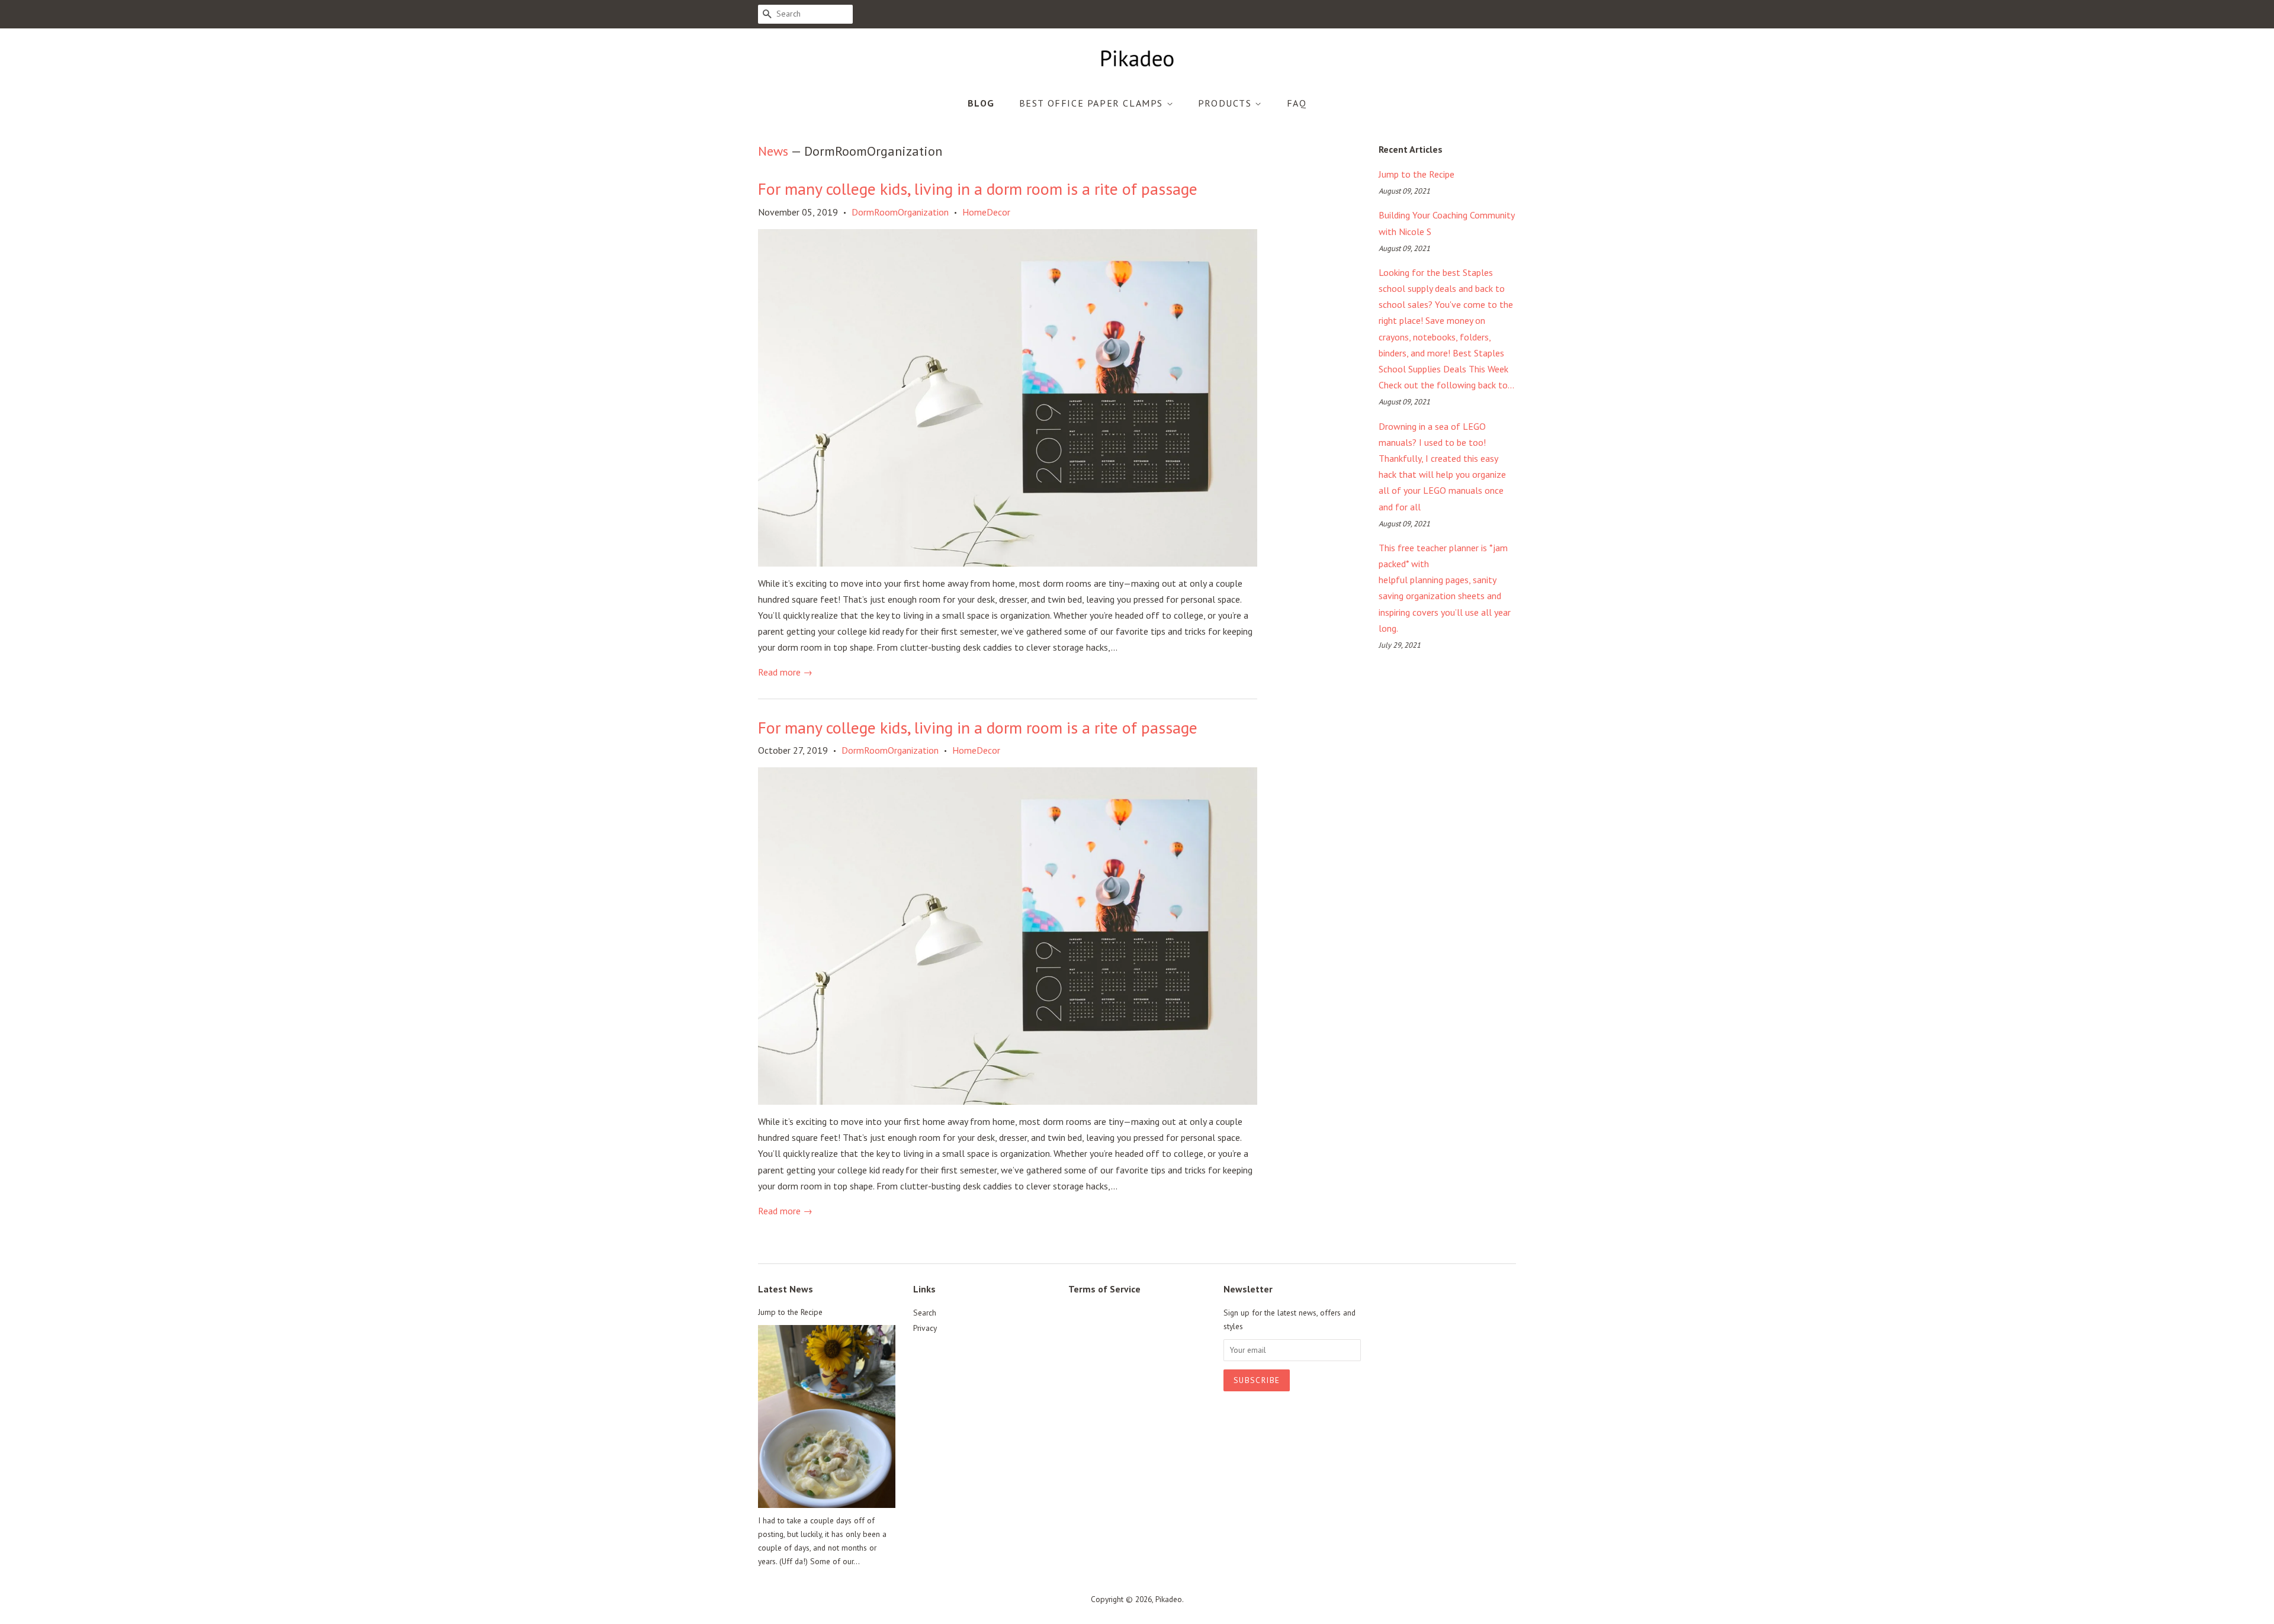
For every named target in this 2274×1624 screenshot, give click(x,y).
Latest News (786, 1289)
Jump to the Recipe (1417, 174)
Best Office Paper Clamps (1093, 103)
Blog (981, 103)
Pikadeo (1169, 1599)
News (773, 151)
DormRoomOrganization (900, 212)
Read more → (785, 672)
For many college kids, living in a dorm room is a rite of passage (978, 189)
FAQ (1297, 103)
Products (1226, 103)
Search (925, 1313)
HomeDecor (986, 212)
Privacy (925, 1328)
